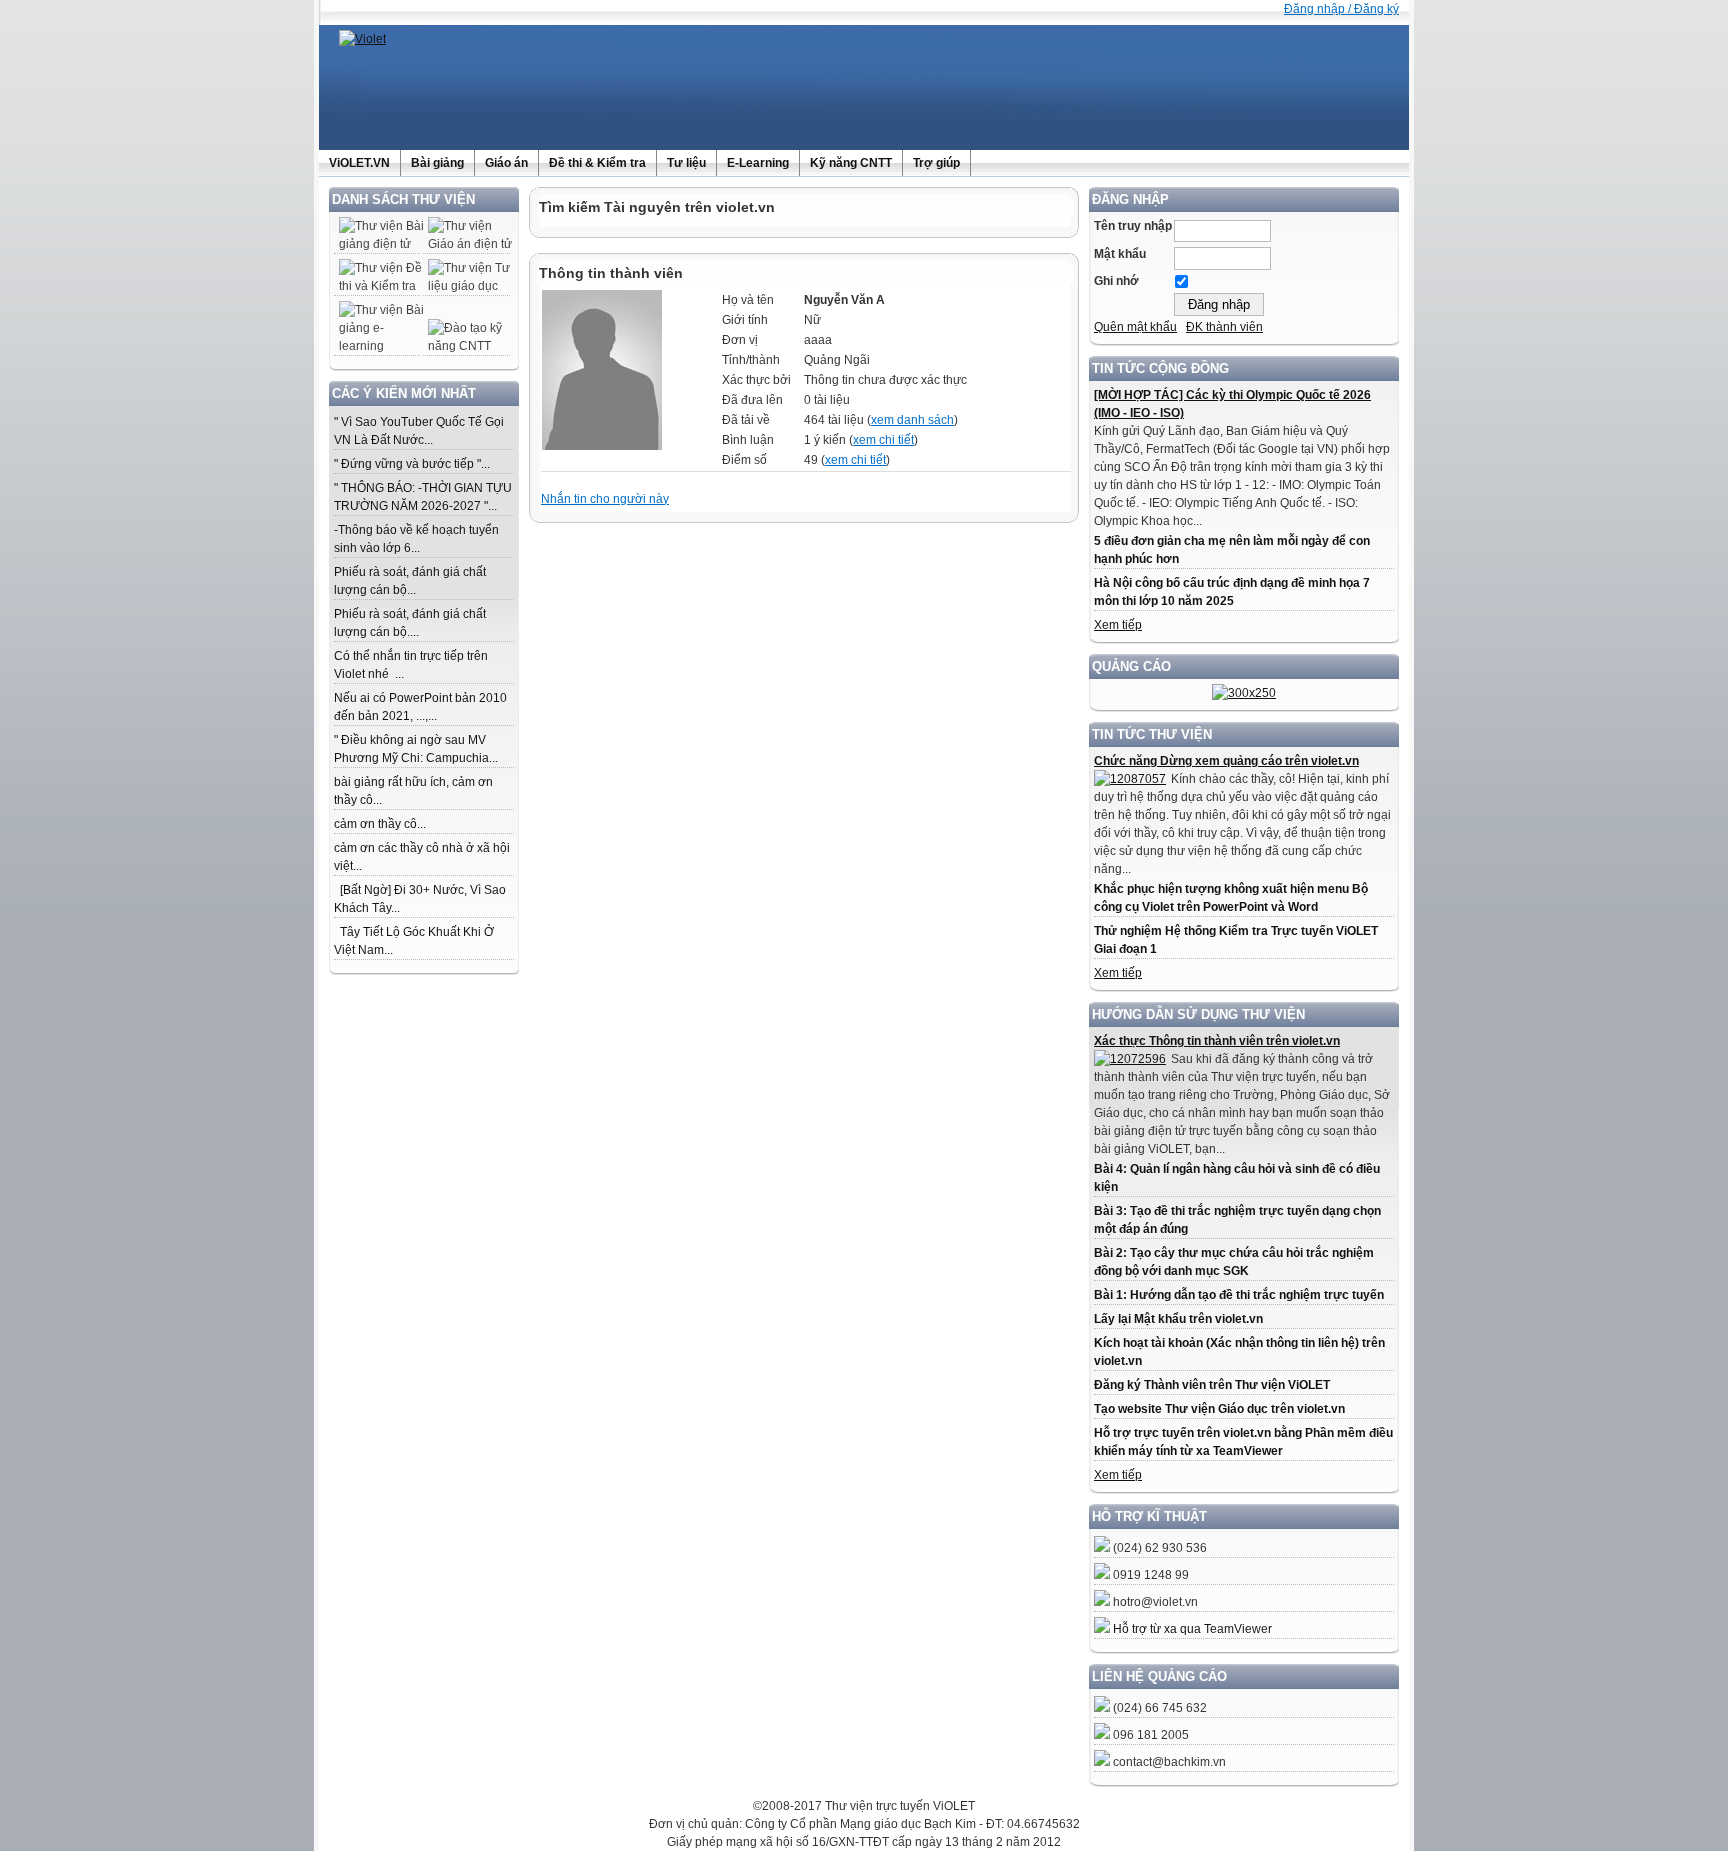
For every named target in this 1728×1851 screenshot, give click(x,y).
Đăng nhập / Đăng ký (1341, 9)
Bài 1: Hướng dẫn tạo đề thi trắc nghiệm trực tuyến (1239, 1295)
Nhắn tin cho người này (605, 499)
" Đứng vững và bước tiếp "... (412, 464)
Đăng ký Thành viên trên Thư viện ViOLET (1212, 1385)
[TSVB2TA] (1244, 693)
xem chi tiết (883, 440)
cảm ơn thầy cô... (380, 824)
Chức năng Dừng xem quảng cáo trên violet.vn (1226, 761)
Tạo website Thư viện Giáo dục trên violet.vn (1219, 1409)
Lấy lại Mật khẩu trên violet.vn (1178, 1319)
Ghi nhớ (1116, 281)
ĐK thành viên (1224, 327)
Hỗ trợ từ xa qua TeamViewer (1192, 1629)
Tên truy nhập (1133, 226)
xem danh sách (912, 420)
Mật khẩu (1120, 254)
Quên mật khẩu (1135, 327)
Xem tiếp (1118, 625)
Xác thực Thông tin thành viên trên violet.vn (1217, 1041)
